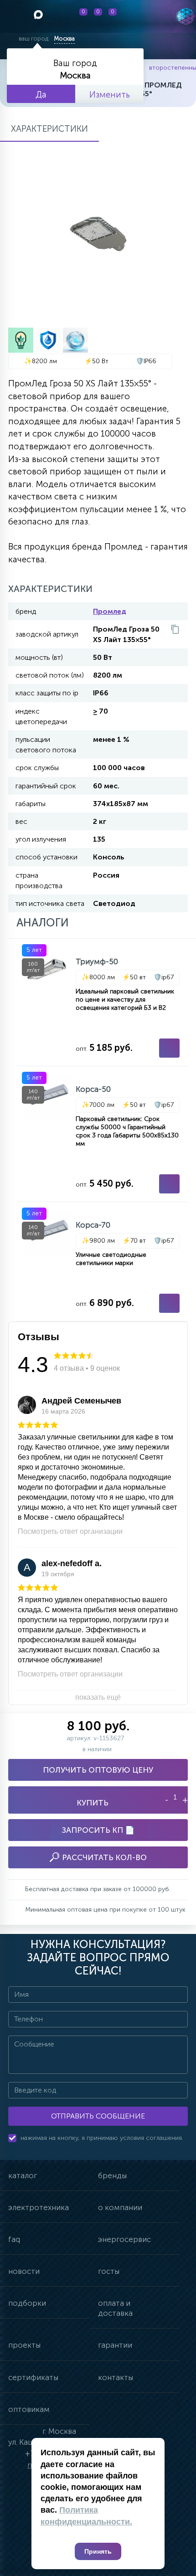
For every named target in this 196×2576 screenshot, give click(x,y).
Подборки (27, 2303)
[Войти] (139, 16)
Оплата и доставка (115, 2308)
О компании (120, 2207)
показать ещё (98, 1697)
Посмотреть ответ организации (70, 1531)
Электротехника (39, 2207)
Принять (98, 2551)
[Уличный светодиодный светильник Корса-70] (102, 1262)
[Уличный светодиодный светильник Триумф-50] (102, 1002)
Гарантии (115, 2345)
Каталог (23, 2175)
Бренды (112, 2175)
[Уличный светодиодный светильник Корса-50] (102, 1134)
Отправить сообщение (98, 2116)
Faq (14, 2239)
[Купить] (169, 1048)
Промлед (110, 611)
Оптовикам (29, 2409)
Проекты (24, 2345)
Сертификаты (33, 2377)
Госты (109, 2271)
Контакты (116, 2377)
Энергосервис (124, 2239)
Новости (24, 2271)
